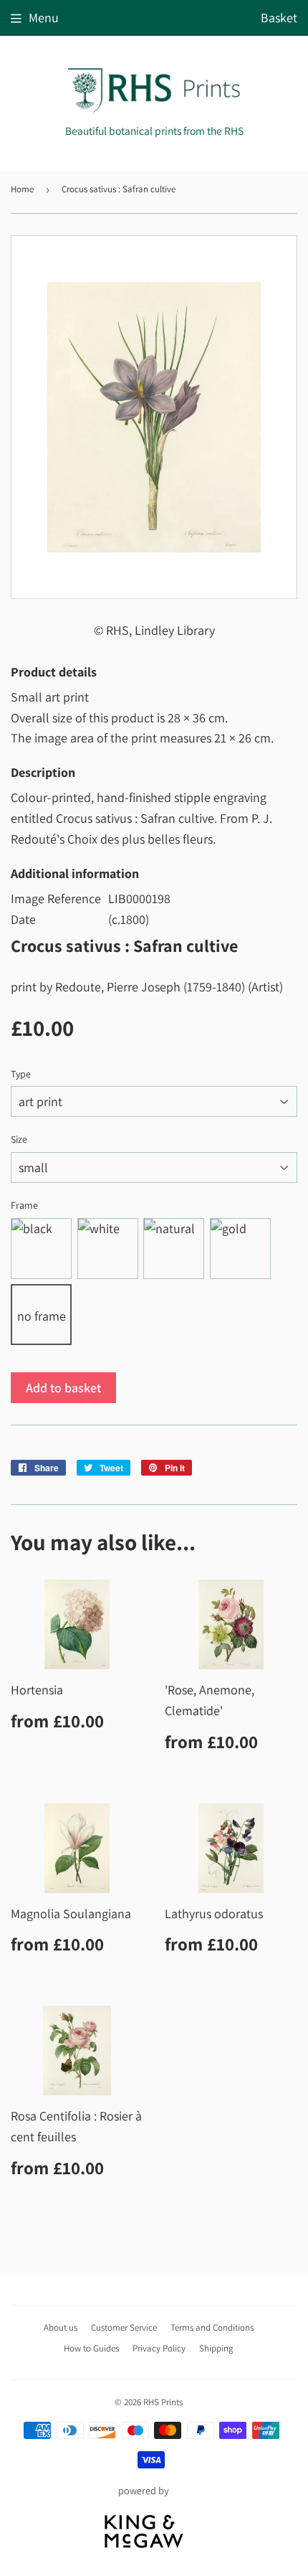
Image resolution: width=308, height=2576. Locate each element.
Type (21, 1074)
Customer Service (124, 2327)
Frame (24, 1205)
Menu (44, 18)
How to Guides (91, 2348)
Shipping (216, 2348)
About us (61, 2327)
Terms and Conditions (212, 2327)
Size (19, 1139)
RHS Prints (163, 2402)
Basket (279, 18)
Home (22, 189)
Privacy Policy (159, 2348)
